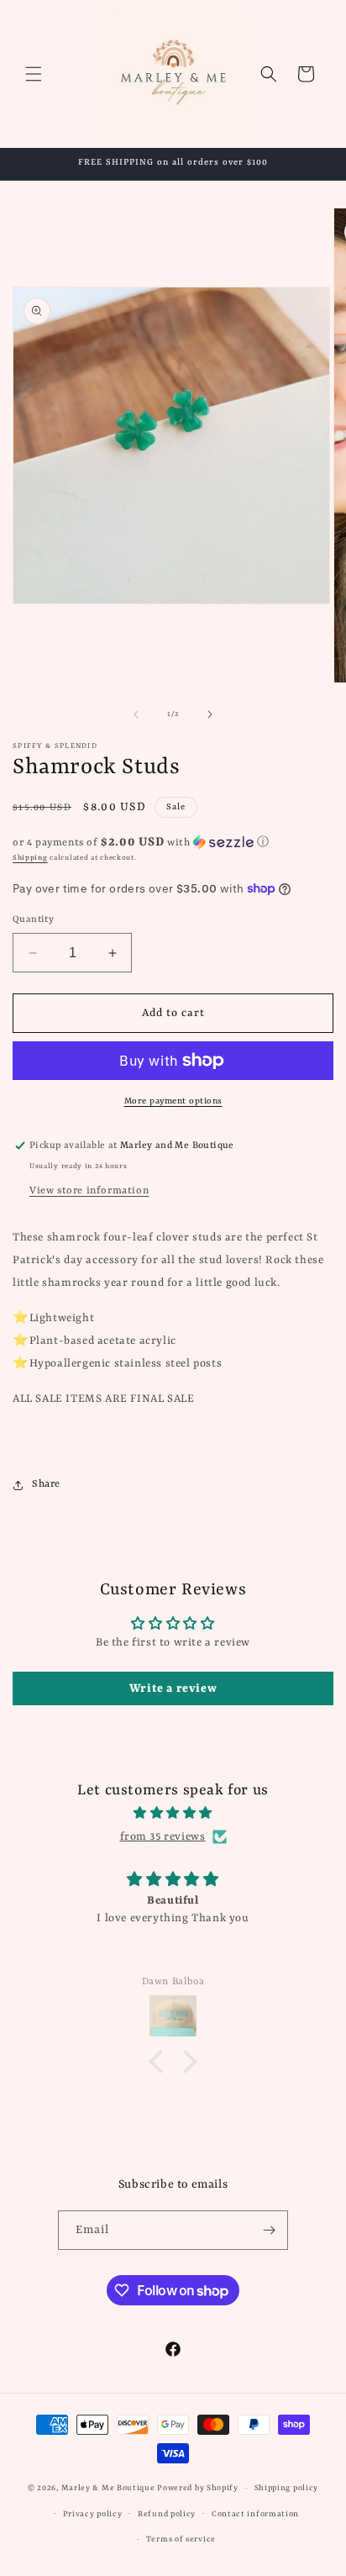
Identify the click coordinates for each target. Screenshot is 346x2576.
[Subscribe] (269, 2230)
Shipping (30, 858)
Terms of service (181, 2539)
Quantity (33, 920)
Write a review (173, 1688)
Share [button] (46, 1484)
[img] (173, 1813)
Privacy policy (93, 2514)
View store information (89, 1191)
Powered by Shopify (198, 2488)
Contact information (255, 2514)
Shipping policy (287, 2488)
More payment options (173, 1101)
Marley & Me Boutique (108, 2488)
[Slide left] (136, 714)
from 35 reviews (163, 1837)
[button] (34, 74)
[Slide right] (210, 714)
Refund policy (167, 2514)
